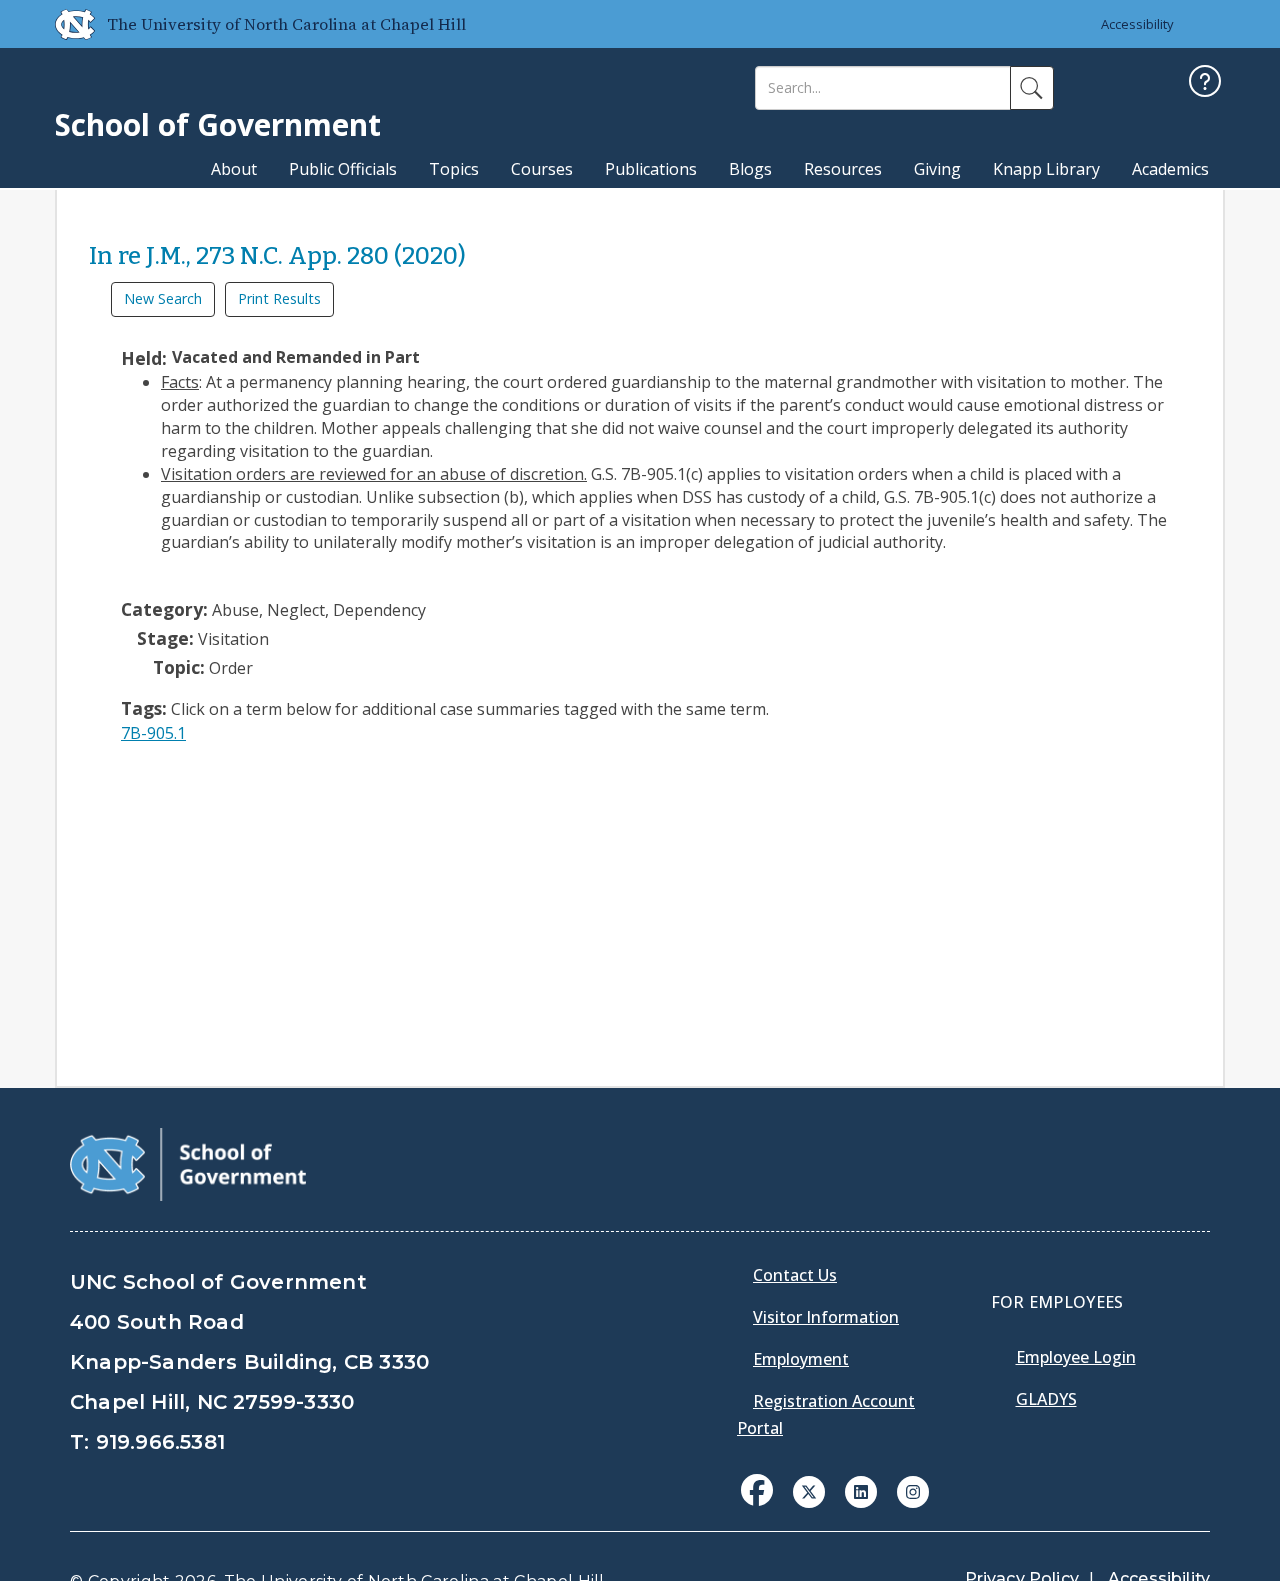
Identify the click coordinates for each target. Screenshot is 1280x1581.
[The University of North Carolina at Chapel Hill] (67, 24)
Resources (843, 169)
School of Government (218, 124)
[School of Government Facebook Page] (757, 1490)
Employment (801, 1359)
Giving (937, 169)
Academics (1170, 169)
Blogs (750, 169)
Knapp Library (1046, 169)
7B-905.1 (153, 733)
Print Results (279, 298)
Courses (542, 169)
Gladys (1046, 1399)
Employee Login (1076, 1357)
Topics (454, 169)
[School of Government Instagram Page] (913, 1490)
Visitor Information (826, 1317)
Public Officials (343, 169)
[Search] (1032, 88)
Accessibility (1137, 24)
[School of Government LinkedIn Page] (861, 1490)
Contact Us (795, 1275)
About (234, 169)
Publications (651, 169)
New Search (163, 298)
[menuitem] (763, 1505)
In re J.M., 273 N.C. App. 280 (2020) (277, 256)
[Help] (1205, 83)
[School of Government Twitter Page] (809, 1490)
